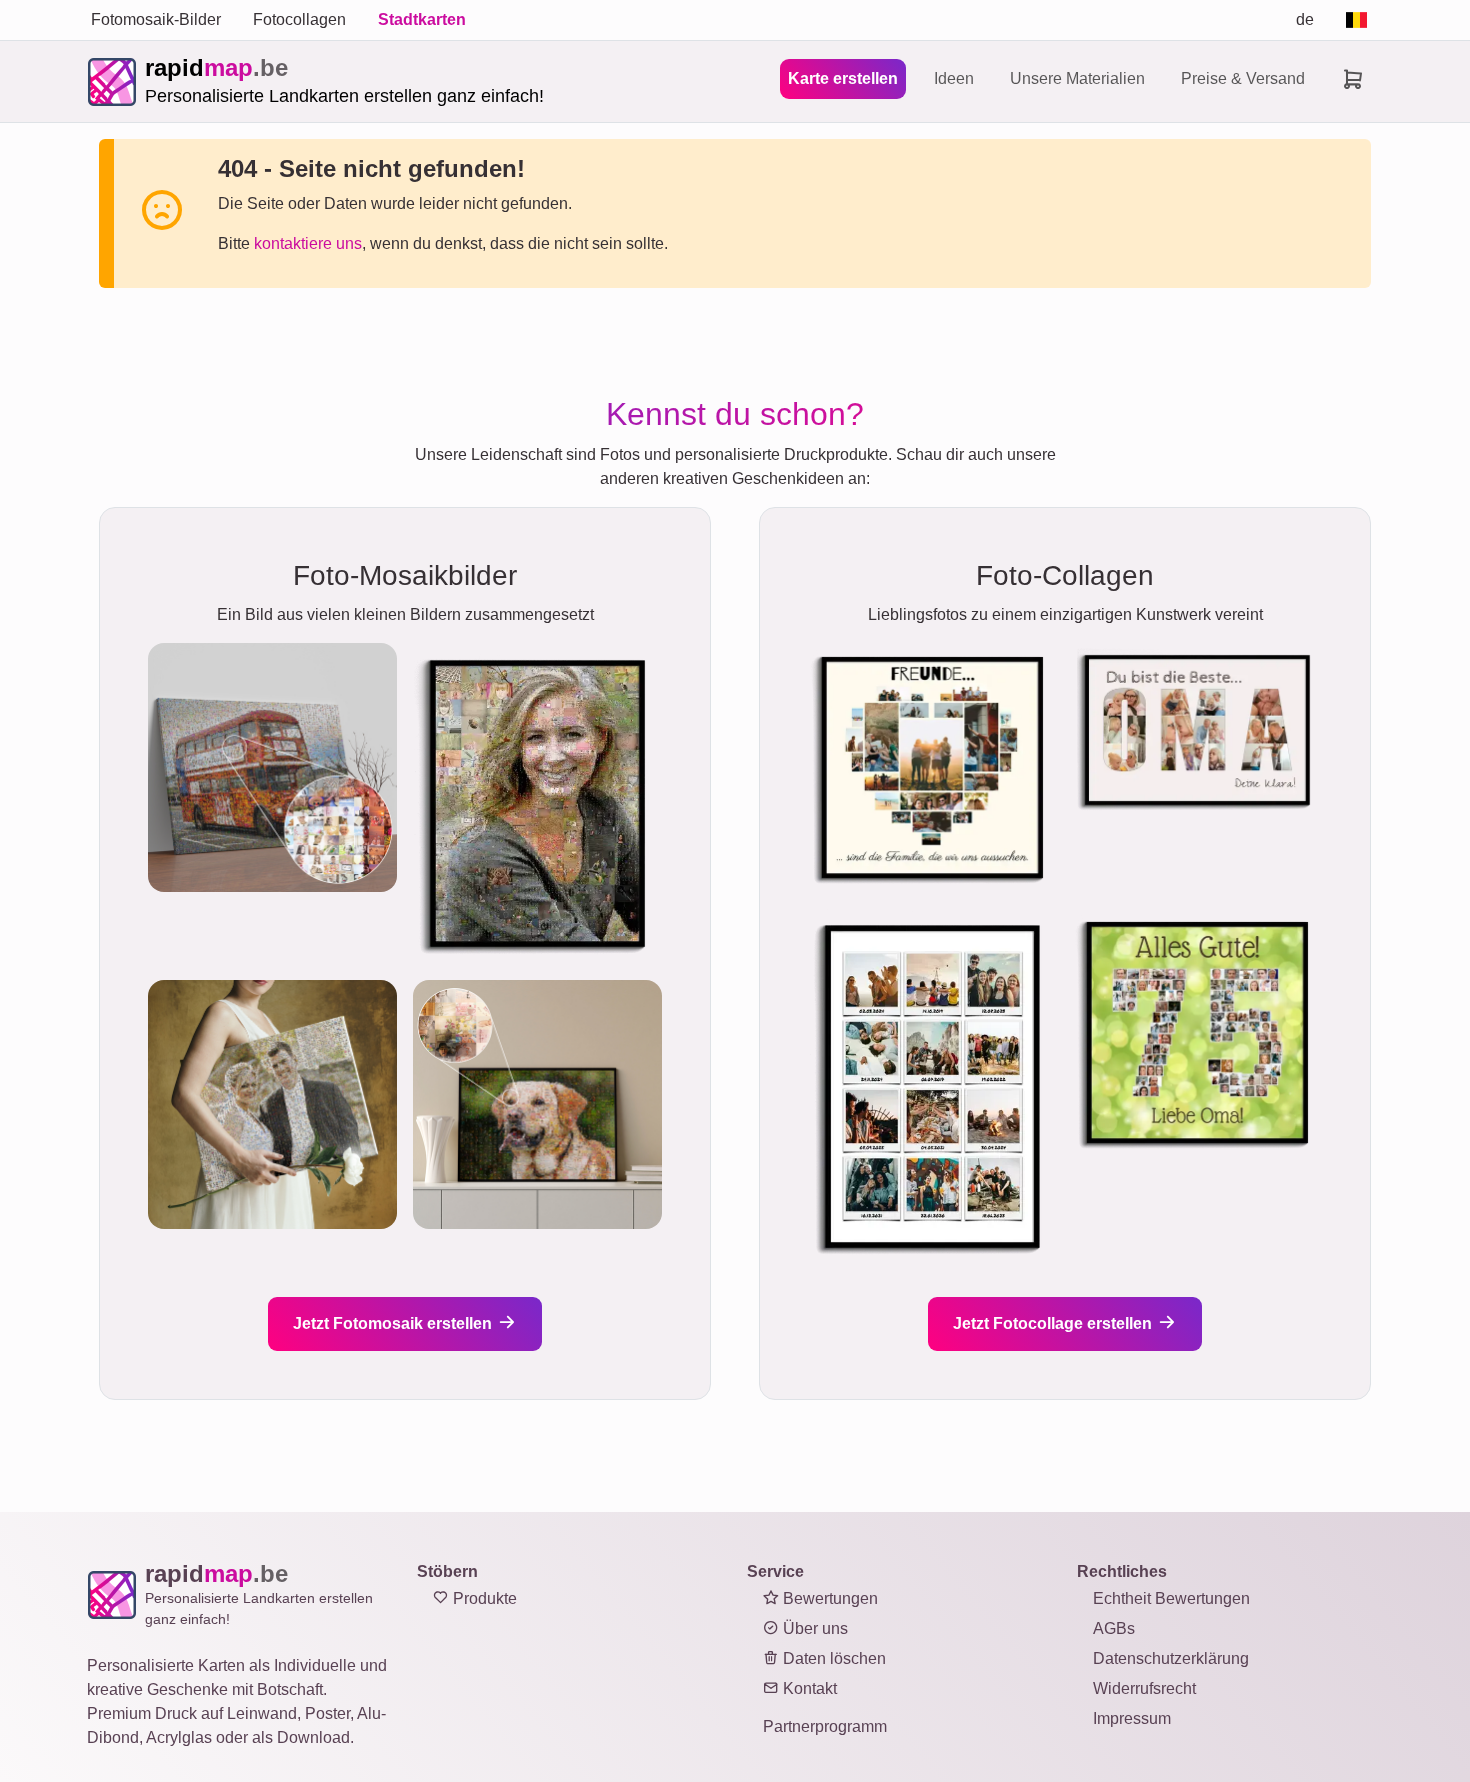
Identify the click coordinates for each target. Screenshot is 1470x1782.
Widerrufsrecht (1144, 1688)
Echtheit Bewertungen (1171, 1598)
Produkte (483, 1598)
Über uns (813, 1628)
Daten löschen (832, 1658)
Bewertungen (828, 1598)
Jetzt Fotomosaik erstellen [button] (394, 1323)
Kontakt (808, 1688)
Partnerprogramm (825, 1726)
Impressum (1132, 1718)
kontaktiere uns (308, 243)
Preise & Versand (1243, 78)
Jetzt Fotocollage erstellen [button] (1054, 1323)
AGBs (1114, 1628)
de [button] (1305, 19)
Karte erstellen (843, 78)
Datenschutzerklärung (1171, 1658)
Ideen (954, 78)
